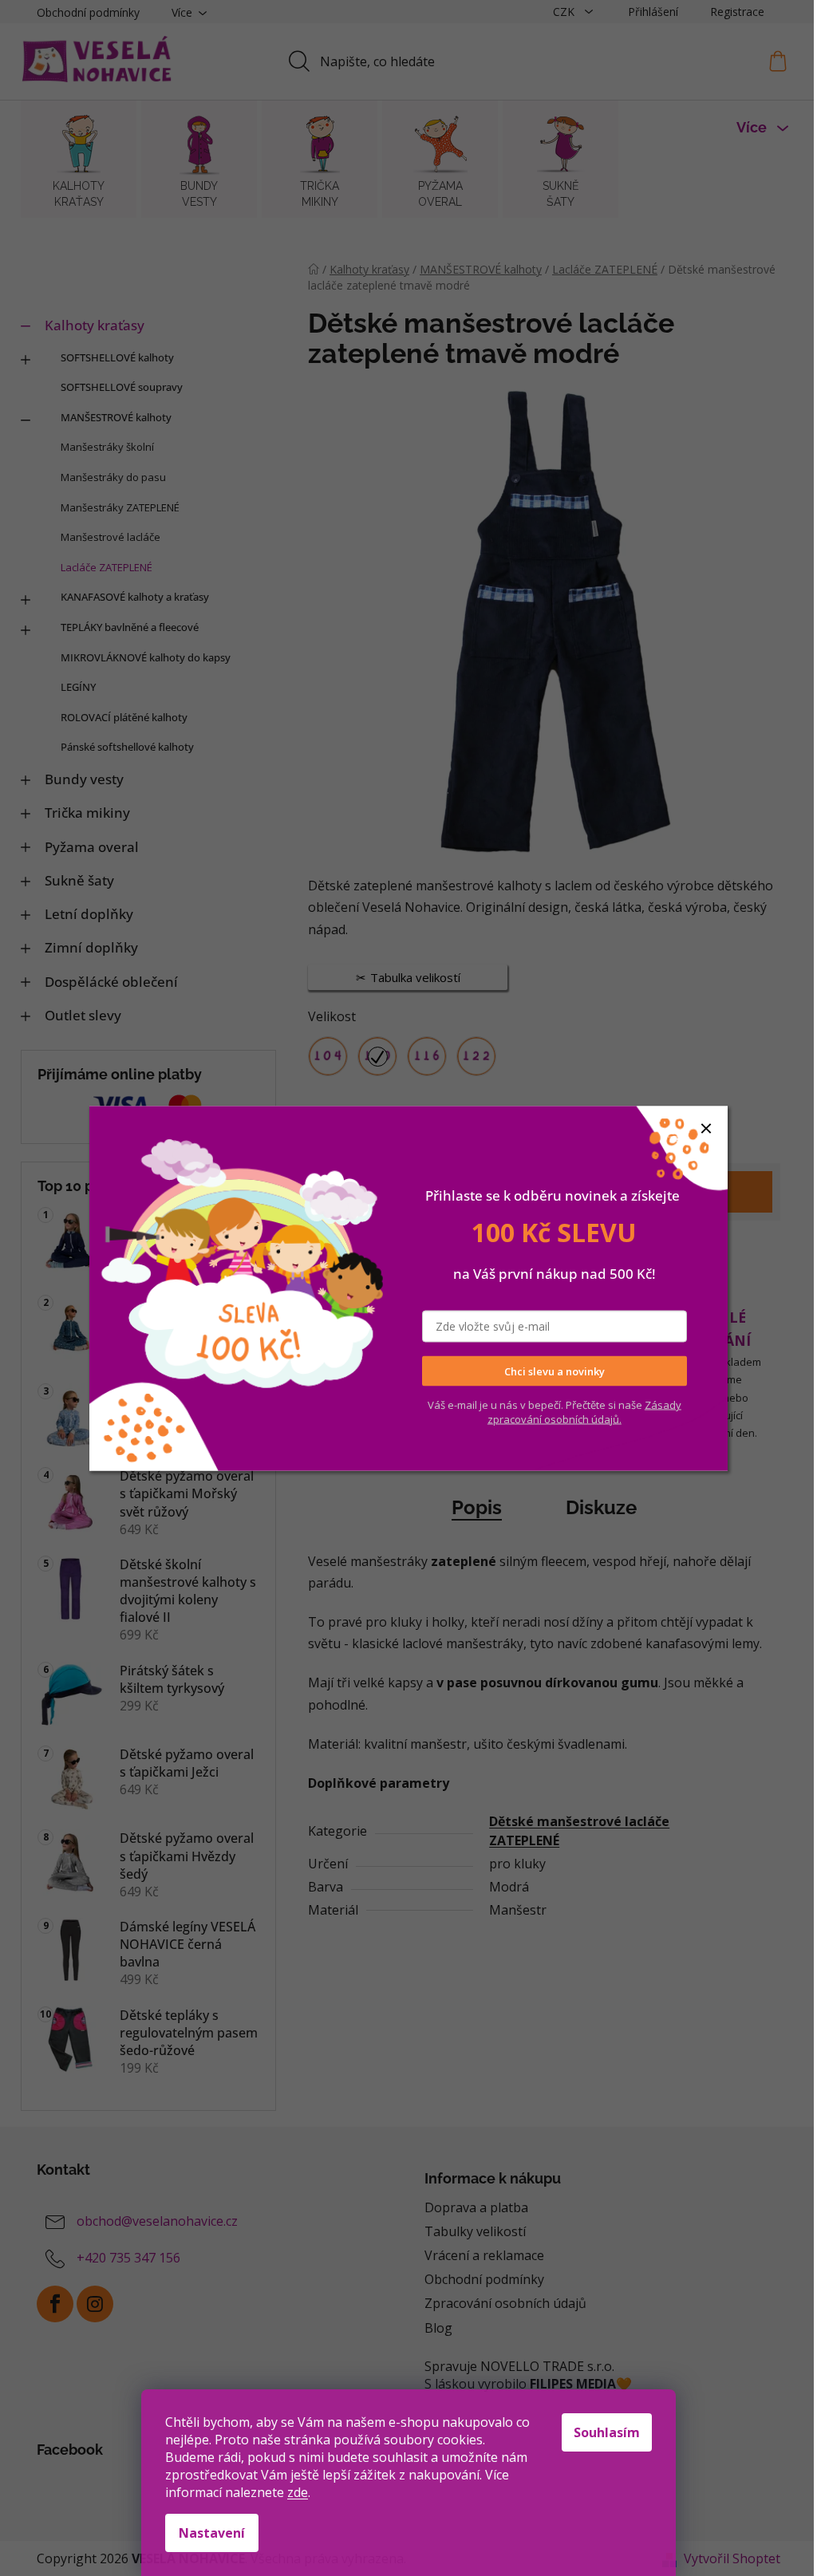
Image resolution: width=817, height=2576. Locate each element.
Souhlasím (607, 2432)
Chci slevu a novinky (555, 1371)
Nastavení (212, 2533)
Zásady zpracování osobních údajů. (584, 1412)
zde (298, 2492)
